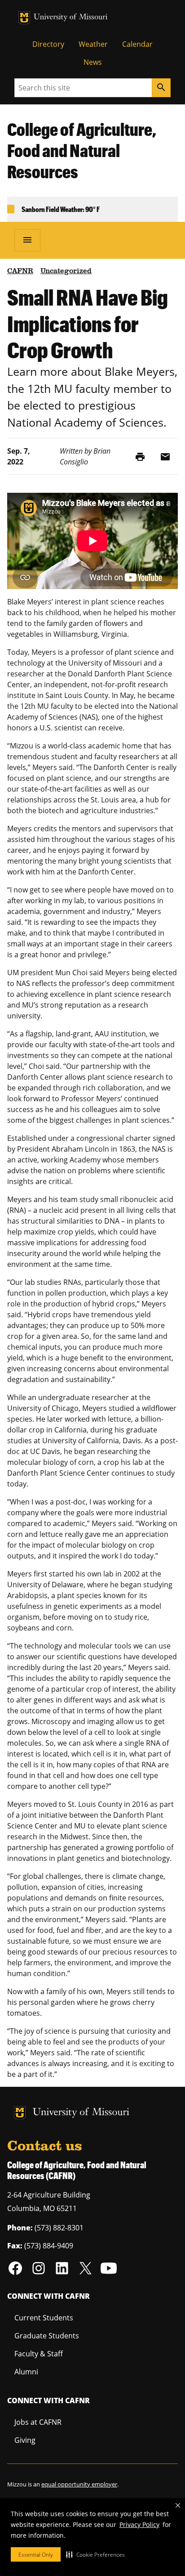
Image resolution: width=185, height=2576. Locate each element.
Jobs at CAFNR (38, 2422)
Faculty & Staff (39, 2354)
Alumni (26, 2372)
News (93, 62)
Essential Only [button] (36, 2555)
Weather (93, 44)
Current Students (44, 2318)
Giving (25, 2440)
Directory (48, 44)
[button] (95, 2554)
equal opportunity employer (79, 2484)
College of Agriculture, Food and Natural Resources (82, 150)
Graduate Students (47, 2336)
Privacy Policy (139, 2524)
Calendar (137, 44)
